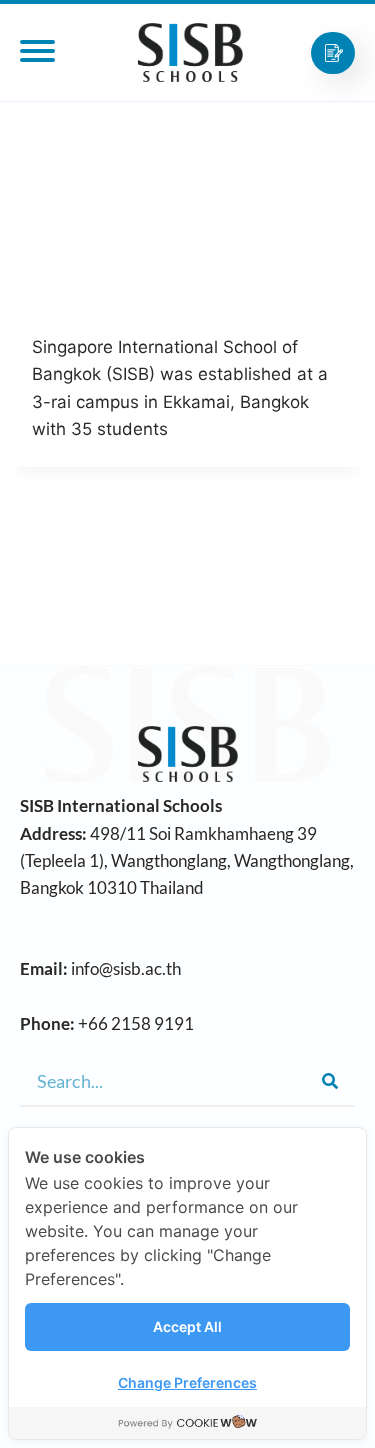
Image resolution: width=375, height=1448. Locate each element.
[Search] (330, 1081)
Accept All (187, 1326)
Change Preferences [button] (187, 1382)
